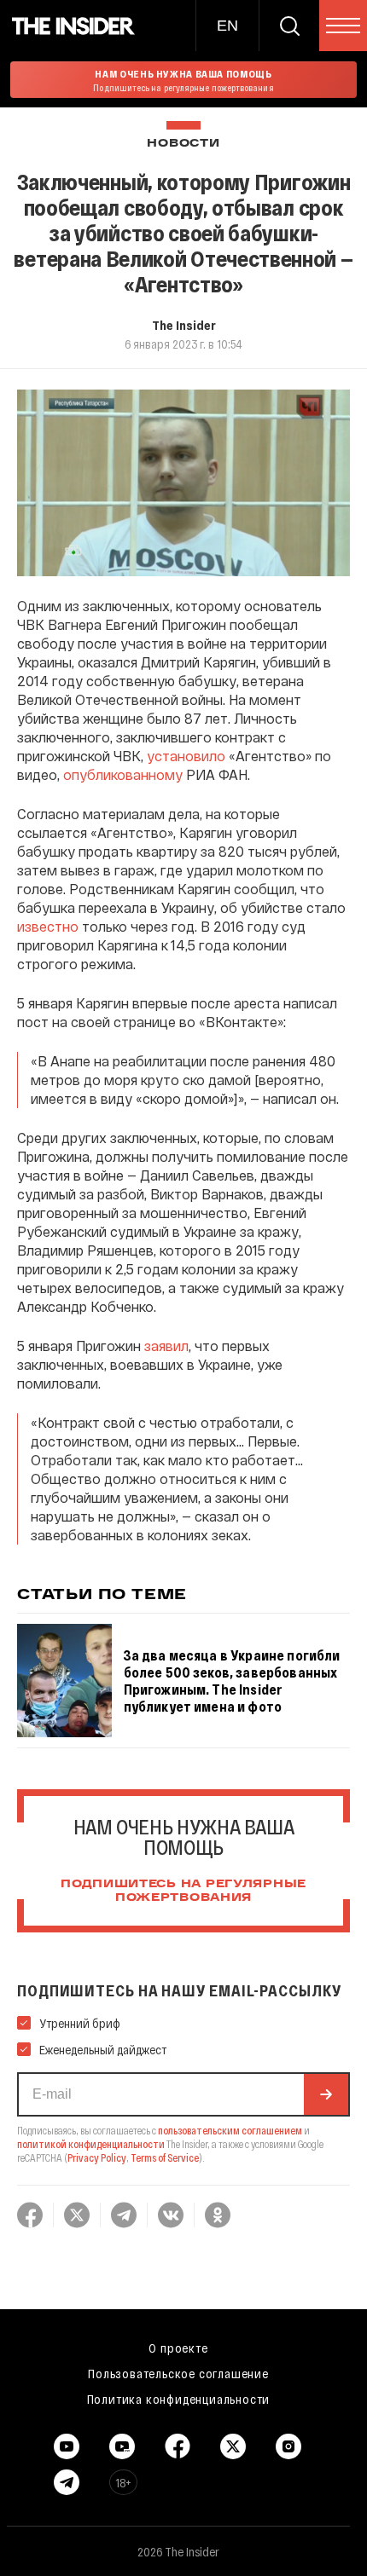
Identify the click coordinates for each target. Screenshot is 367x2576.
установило (188, 756)
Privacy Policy (97, 2157)
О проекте (178, 2348)
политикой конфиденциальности (91, 2144)
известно (48, 926)
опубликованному (123, 774)
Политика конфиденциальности (179, 2399)
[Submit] (326, 2094)
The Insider (184, 325)
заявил (166, 1346)
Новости (183, 144)
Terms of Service (165, 2157)
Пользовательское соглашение (178, 2373)
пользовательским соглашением (230, 2130)
